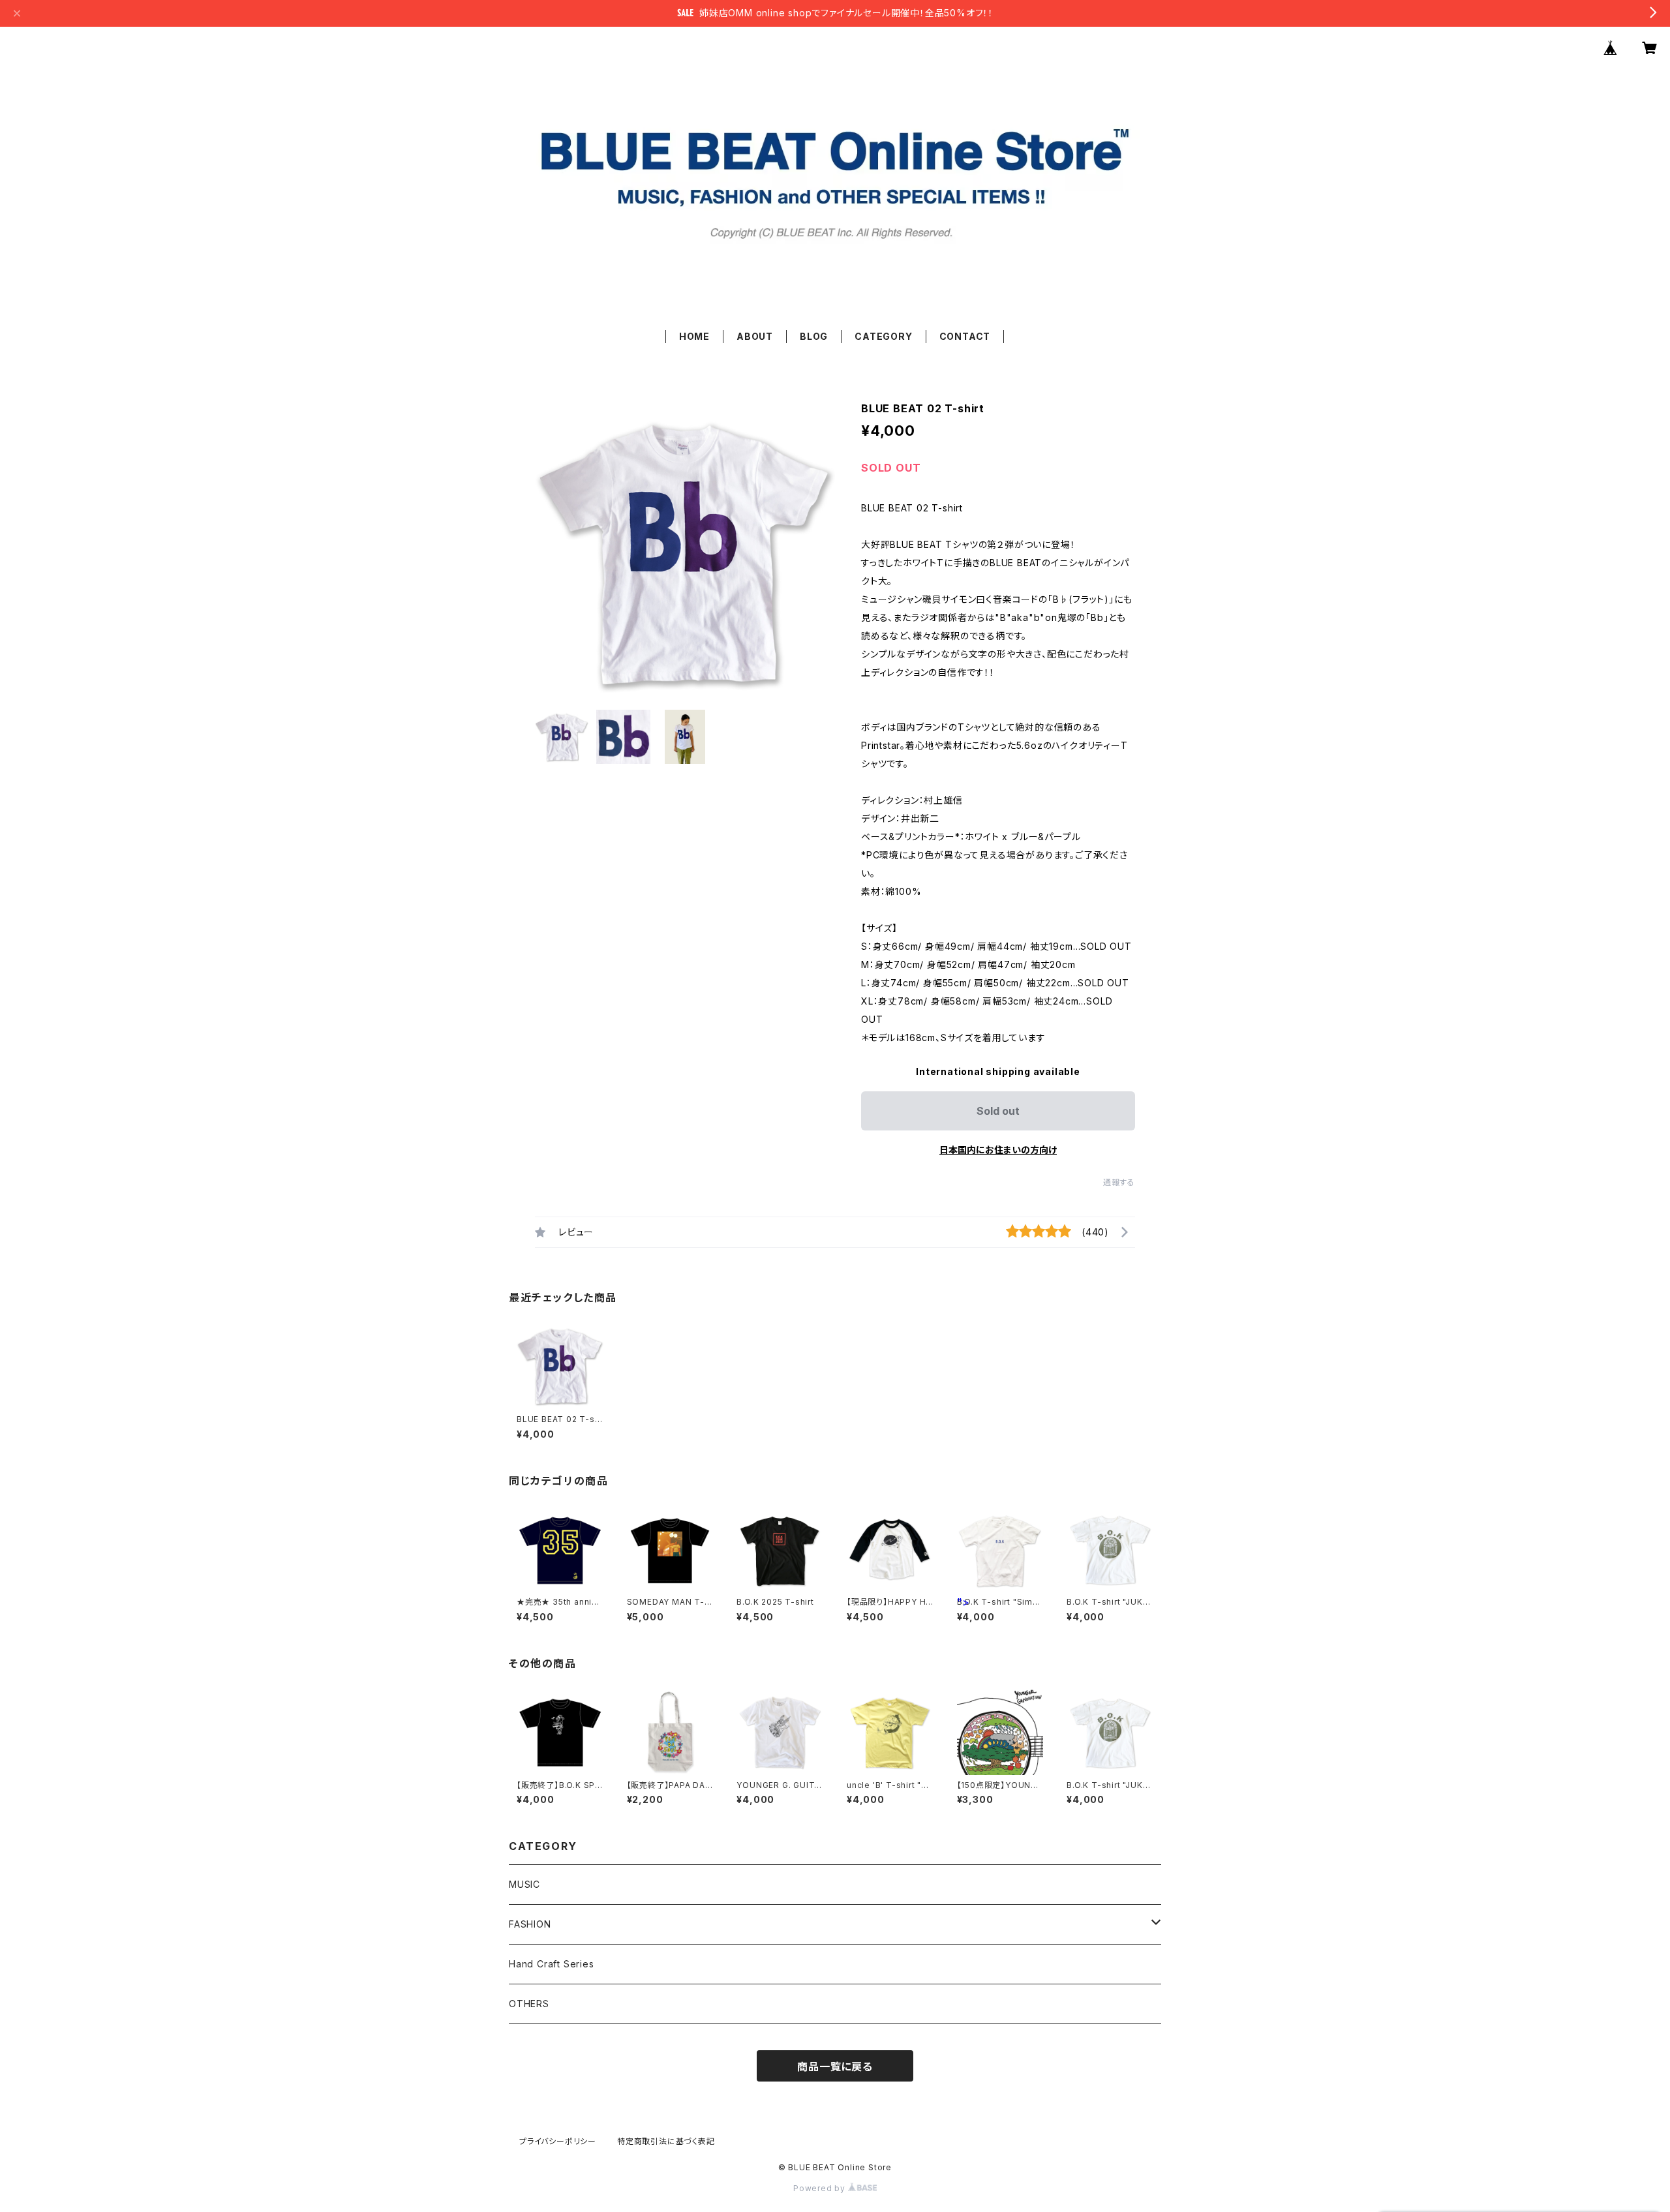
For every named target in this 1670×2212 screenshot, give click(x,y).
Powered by (821, 2188)
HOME (694, 336)
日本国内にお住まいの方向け (998, 1150)
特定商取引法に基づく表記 (666, 2141)
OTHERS (529, 2004)
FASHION (530, 1924)
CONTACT (965, 336)
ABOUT (755, 336)
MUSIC (524, 1884)
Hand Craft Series (552, 1964)
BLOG (814, 336)
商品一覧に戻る (835, 2067)
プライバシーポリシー (558, 2141)
